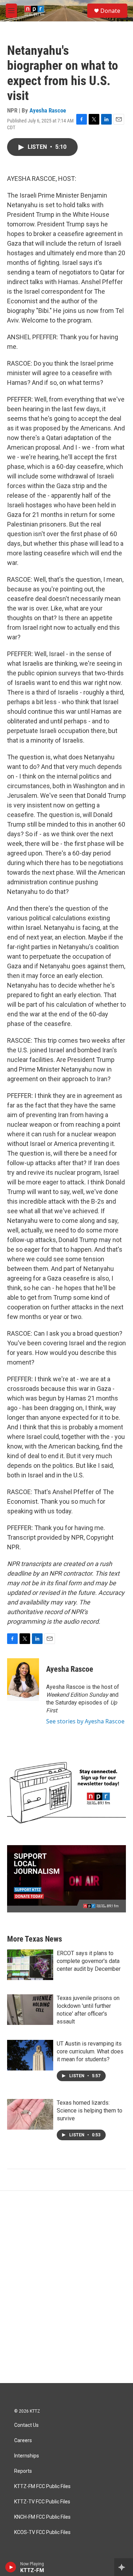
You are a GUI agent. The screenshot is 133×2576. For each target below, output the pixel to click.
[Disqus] (66, 2287)
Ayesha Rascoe (48, 110)
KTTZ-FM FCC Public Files (42, 2486)
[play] (11, 2567)
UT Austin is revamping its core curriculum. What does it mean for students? (90, 2051)
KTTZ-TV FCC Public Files (42, 2502)
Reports (23, 2471)
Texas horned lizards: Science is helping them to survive (90, 2111)
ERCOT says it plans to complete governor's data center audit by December (89, 1961)
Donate (110, 11)
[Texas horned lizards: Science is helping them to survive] (30, 2114)
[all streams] (124, 2567)
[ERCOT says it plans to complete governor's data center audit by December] (30, 1965)
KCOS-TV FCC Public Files (42, 2532)
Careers (23, 2441)
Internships (27, 2456)
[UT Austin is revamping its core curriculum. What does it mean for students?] (30, 2055)
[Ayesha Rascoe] (23, 1680)
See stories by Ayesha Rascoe (85, 1721)
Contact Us (26, 2425)
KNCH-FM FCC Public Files (42, 2517)
